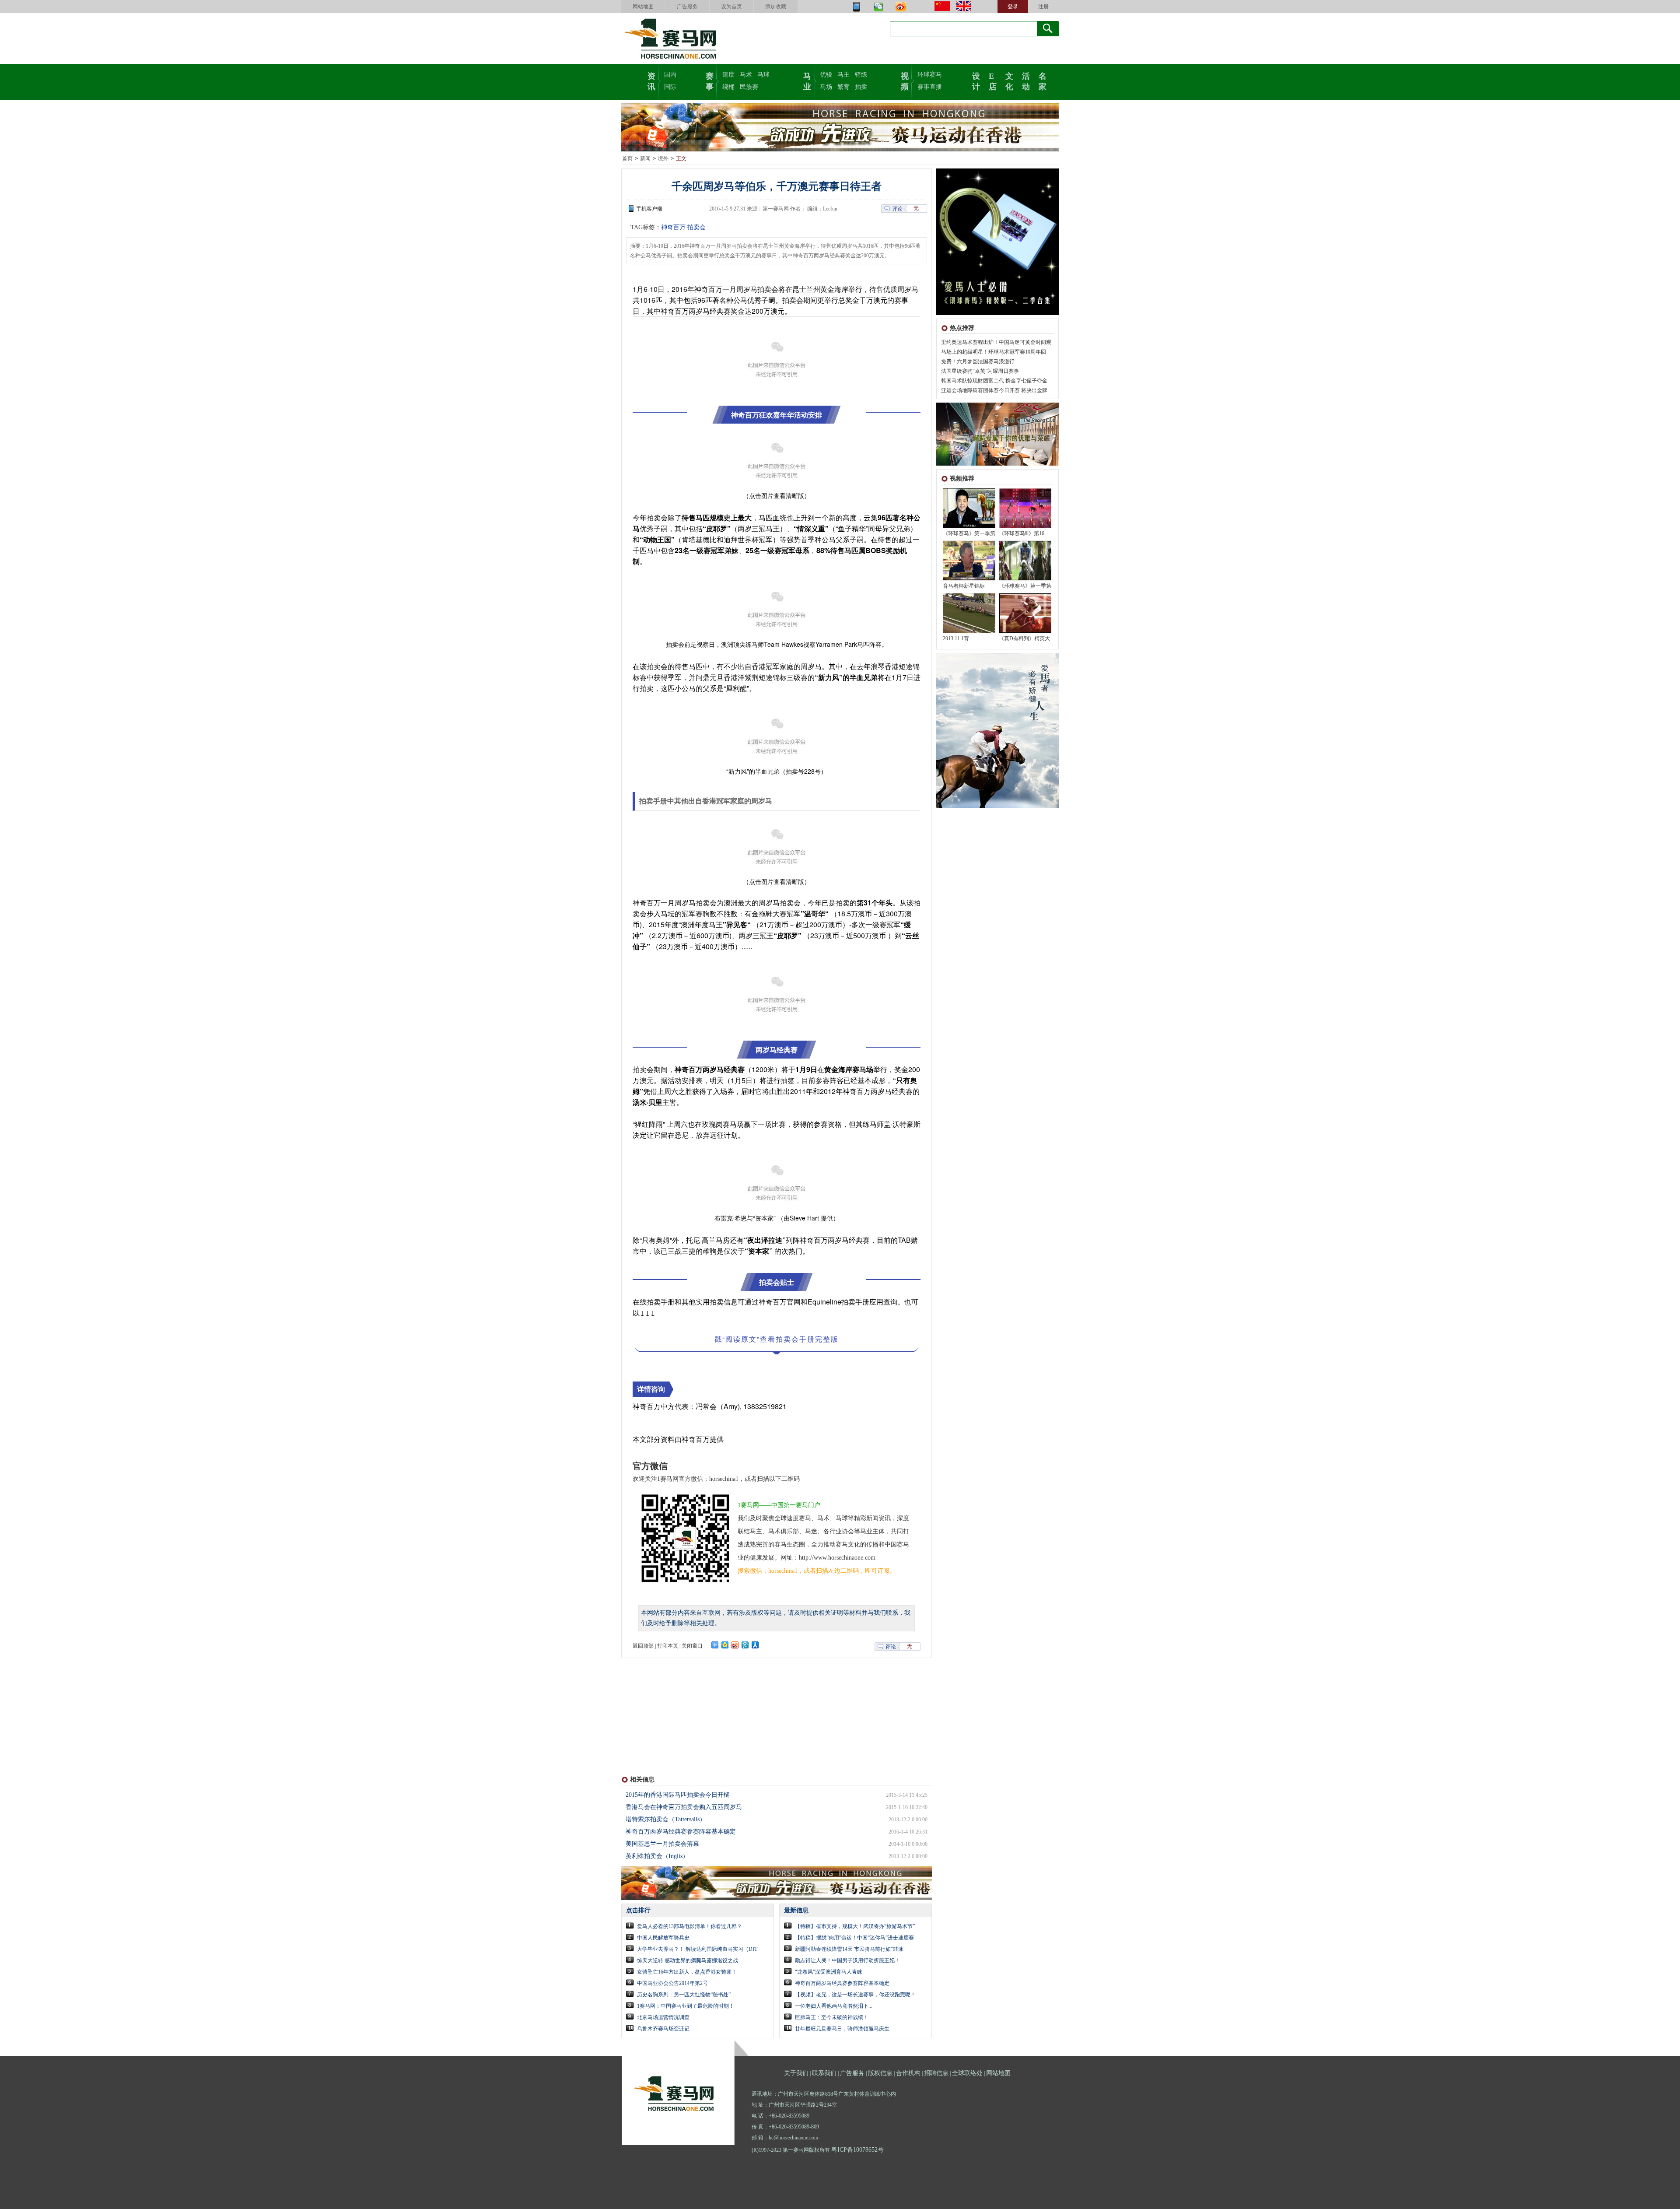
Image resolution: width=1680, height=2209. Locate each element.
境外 (663, 158)
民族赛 (749, 87)
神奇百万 (673, 227)
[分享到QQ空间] (725, 1645)
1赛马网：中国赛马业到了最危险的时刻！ (686, 2006)
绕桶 (728, 87)
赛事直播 (930, 87)
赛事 (710, 81)
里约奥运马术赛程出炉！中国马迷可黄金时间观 (996, 342)
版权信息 (880, 2073)
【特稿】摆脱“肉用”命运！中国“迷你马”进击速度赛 (854, 1938)
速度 (728, 75)
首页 (627, 158)
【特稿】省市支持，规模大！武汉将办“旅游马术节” (855, 1926)
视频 (905, 81)
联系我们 (824, 2073)
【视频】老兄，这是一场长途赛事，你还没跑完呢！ (855, 1995)
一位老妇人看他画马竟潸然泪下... (834, 2006)
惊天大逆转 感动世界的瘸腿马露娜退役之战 (688, 1960)
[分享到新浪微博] (735, 1645)
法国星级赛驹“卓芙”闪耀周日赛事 (980, 371)
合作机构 (908, 2073)
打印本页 (668, 1646)
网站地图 (643, 7)
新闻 (645, 158)
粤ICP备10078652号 (857, 2150)
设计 (976, 81)
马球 (763, 75)
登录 (1013, 7)
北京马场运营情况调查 (663, 2017)
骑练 (861, 75)
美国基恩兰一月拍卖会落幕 (662, 1844)
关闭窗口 (692, 1646)
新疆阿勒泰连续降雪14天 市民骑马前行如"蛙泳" (850, 1949)
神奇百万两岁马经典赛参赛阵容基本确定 (681, 1832)
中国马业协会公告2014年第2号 (672, 1983)
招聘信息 (936, 2073)
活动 (1026, 81)
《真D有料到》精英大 (1024, 638)
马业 (807, 81)
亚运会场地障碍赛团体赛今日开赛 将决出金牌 (994, 390)
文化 (1009, 81)
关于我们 (796, 2073)
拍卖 (861, 87)
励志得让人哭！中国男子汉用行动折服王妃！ (847, 1960)
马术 (746, 75)
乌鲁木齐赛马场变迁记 (663, 2029)
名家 (1043, 81)
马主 (843, 75)
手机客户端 (649, 209)
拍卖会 (696, 227)
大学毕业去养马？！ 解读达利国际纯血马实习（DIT (697, 1949)
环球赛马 (930, 75)
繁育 (843, 87)
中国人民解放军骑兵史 (663, 1938)
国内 (670, 75)
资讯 (651, 81)
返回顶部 (643, 1646)
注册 (1043, 7)
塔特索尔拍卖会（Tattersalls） (666, 1819)
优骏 (826, 75)
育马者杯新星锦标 (964, 586)
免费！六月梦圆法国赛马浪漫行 (978, 361)
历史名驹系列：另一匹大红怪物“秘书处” (684, 1995)
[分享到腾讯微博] (745, 1645)
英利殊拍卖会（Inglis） (657, 1856)
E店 (993, 81)
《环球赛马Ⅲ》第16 (1022, 533)
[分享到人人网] (755, 1645)
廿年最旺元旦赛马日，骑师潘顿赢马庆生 (842, 2029)
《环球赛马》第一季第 (969, 533)
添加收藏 (776, 7)
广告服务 (687, 7)
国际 (670, 87)
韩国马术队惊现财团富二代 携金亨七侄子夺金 (994, 381)
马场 (826, 87)
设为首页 (731, 7)
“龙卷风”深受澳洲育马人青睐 (829, 1972)
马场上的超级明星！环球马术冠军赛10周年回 (994, 352)
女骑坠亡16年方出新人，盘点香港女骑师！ (687, 1972)
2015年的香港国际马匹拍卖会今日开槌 (678, 1795)
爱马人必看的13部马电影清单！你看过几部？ (689, 1926)
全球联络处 (967, 2073)
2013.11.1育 (956, 638)
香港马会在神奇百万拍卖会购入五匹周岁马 (684, 1807)
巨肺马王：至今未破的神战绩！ (832, 2017)
